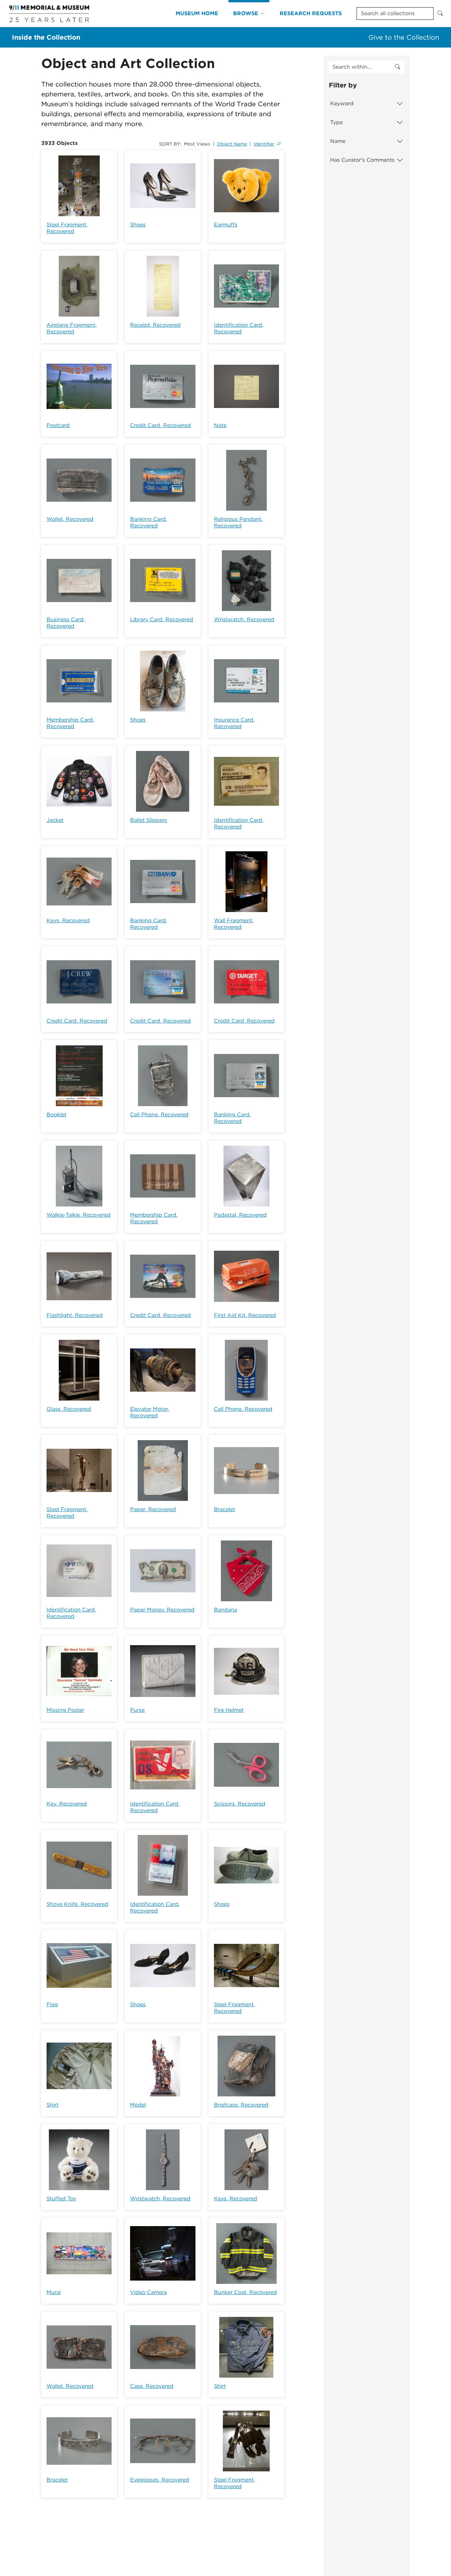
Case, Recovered (152, 2386)
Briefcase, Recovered (241, 2105)
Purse (137, 1710)
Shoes (138, 225)
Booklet (56, 1115)
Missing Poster (65, 1710)
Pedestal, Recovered (240, 1215)
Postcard (58, 425)
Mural (54, 2292)
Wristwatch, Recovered (244, 619)
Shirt (52, 2105)
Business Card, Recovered (66, 623)
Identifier (264, 144)
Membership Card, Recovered (70, 723)
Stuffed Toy (61, 2199)
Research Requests (311, 13)
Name (338, 141)
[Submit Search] (440, 14)
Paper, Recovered (153, 1509)
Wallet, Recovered (70, 519)
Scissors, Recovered (240, 1804)
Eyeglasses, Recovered (160, 2480)
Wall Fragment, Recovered (234, 924)
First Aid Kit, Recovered (245, 1315)
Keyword (342, 103)
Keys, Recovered (68, 920)
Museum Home (197, 13)
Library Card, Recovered (162, 619)
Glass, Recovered (69, 1409)
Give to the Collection (404, 37)
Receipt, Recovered (155, 325)
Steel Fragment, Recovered (67, 228)
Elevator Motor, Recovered (150, 1412)
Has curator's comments (362, 160)
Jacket (55, 820)
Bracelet (225, 1509)
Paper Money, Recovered (162, 1610)
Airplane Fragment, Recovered (72, 328)
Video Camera (148, 2292)
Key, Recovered (67, 1804)
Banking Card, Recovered (149, 522)
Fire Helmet (229, 1710)
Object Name (232, 144)
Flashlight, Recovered (75, 1315)
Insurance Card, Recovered (234, 723)
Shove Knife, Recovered (77, 1904)
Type (336, 122)
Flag (52, 2004)
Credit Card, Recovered (160, 425)
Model (138, 2105)
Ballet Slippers (149, 820)
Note (220, 425)
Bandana (225, 1610)
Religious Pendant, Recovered (238, 522)
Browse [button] (246, 13)
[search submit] (398, 67)
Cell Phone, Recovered (159, 1115)
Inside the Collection (46, 37)
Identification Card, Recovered (239, 328)
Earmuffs (226, 225)
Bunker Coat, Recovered (245, 2292)
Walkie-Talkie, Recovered (79, 1215)
